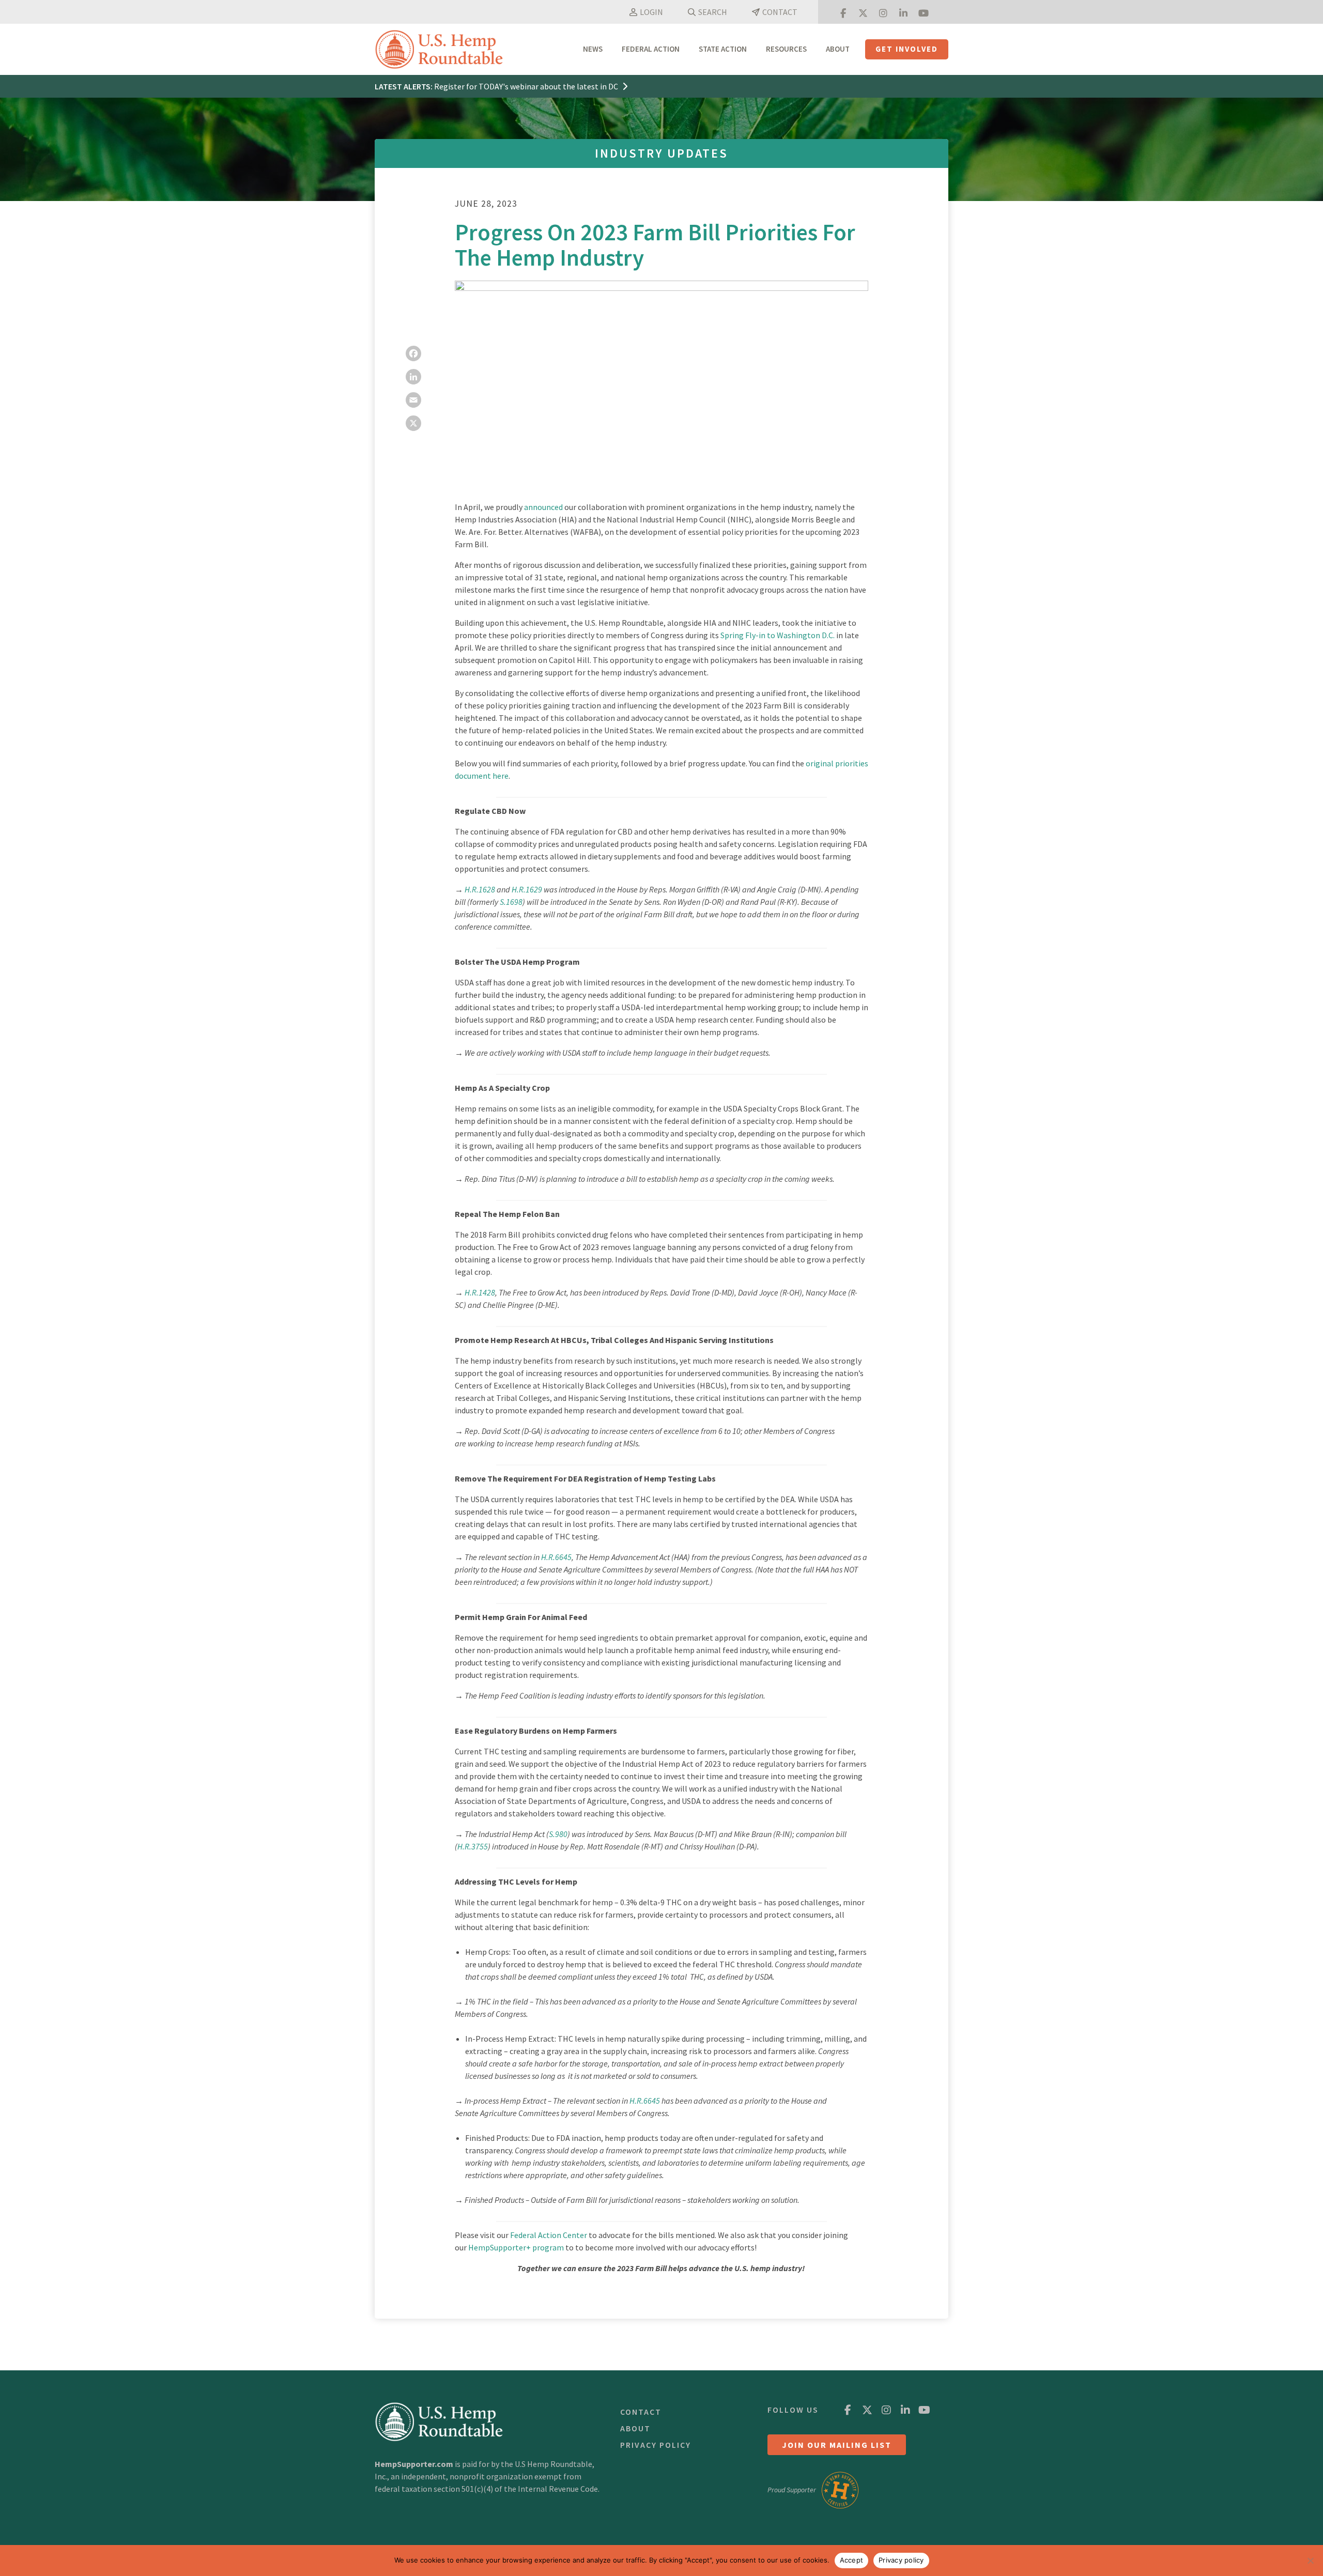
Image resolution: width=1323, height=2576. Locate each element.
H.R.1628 (480, 889)
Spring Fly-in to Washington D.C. (778, 635)
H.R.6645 (556, 1557)
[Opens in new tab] (843, 12)
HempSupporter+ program (516, 2247)
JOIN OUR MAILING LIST (837, 2445)
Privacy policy (901, 2560)
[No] (1310, 2560)
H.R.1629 (527, 889)
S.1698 (511, 902)
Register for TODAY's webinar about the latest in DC (527, 86)
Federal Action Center (549, 2235)
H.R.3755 (473, 1846)
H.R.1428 (480, 1292)
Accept (852, 2560)
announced (543, 507)
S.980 (558, 1834)
